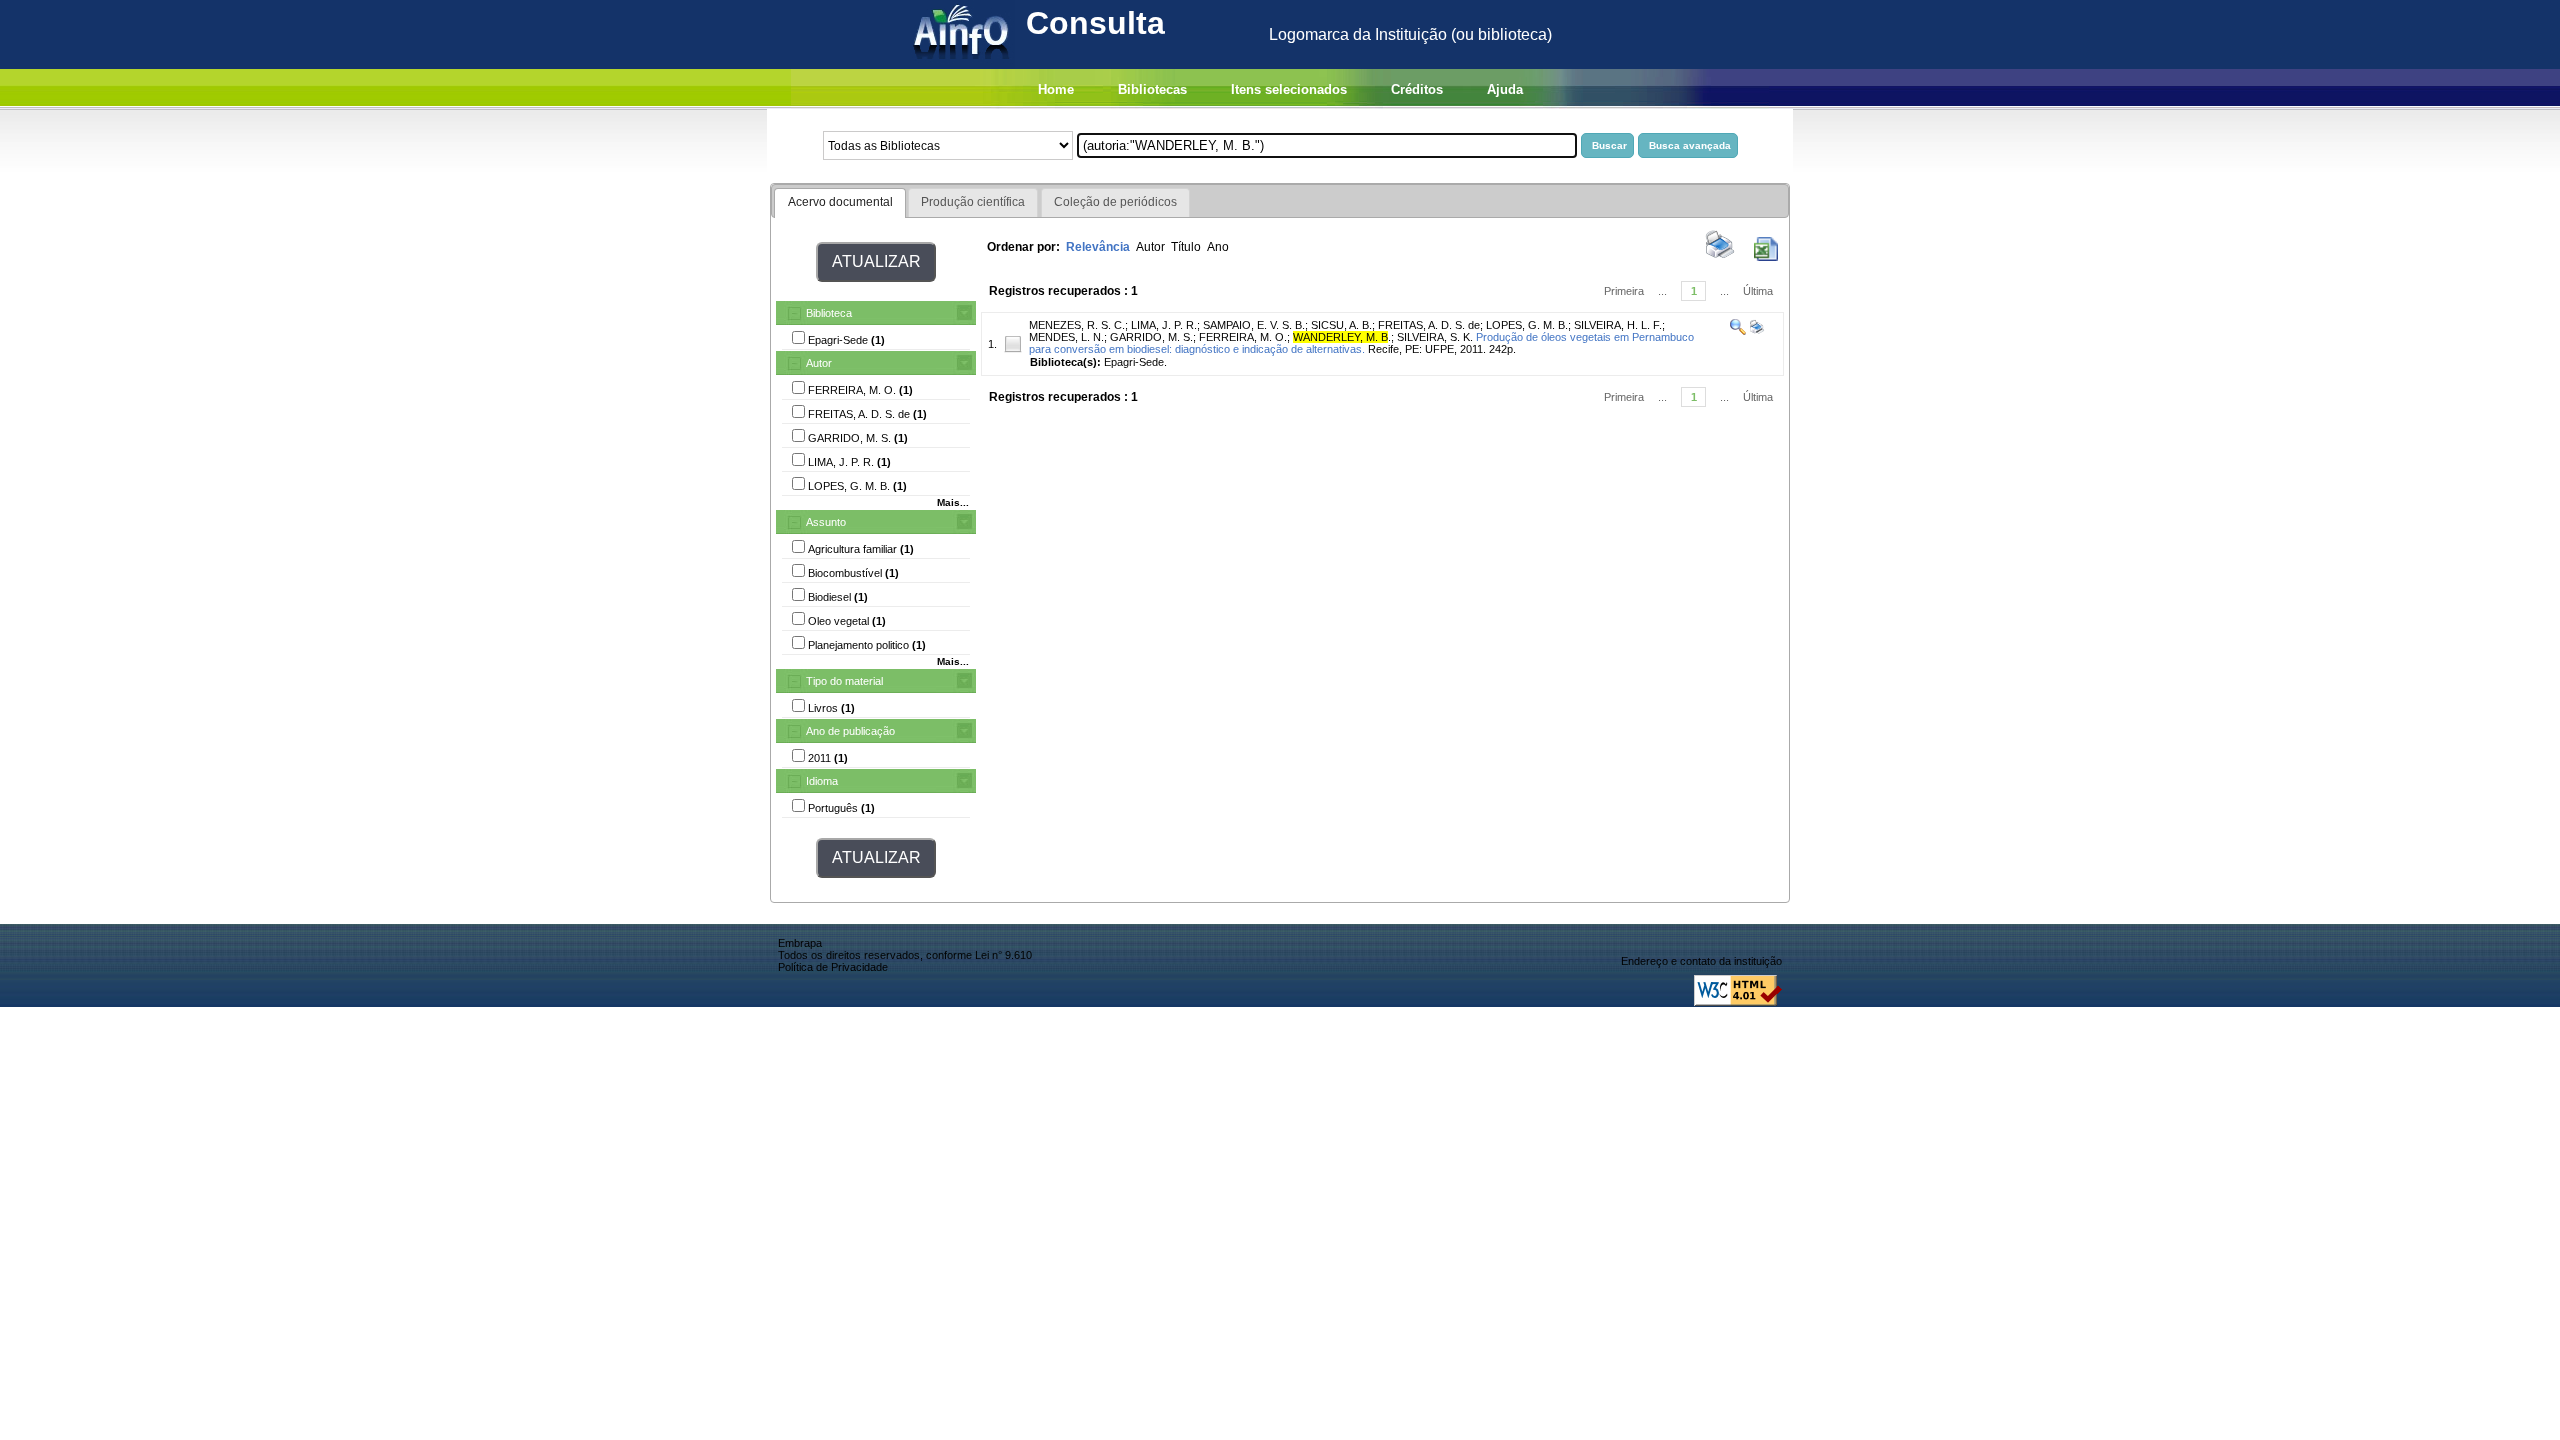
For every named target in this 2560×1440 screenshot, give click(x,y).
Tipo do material (844, 681)
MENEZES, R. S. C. (1077, 325)
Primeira (1624, 291)
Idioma (822, 781)
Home (1056, 89)
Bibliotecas (1152, 89)
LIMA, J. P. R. (1164, 325)
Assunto (826, 522)
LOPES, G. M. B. (1527, 325)
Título (1186, 247)
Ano (1218, 247)
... (1662, 291)
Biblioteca (829, 313)
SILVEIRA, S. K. (1435, 337)
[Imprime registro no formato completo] (1755, 331)
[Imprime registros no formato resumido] (1720, 257)
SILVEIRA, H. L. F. (1618, 325)
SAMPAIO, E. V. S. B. (1254, 325)
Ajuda (1505, 89)
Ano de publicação (850, 731)
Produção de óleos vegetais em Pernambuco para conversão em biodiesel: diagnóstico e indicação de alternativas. (1361, 343)
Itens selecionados (1289, 89)
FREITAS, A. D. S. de (1429, 325)
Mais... (953, 502)
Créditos (1417, 89)
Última (1758, 291)
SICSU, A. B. (1341, 325)
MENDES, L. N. (1066, 337)
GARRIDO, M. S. (1151, 337)
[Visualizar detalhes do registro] (1738, 331)
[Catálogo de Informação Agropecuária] (962, 63)
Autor (819, 363)
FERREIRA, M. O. (1243, 337)
